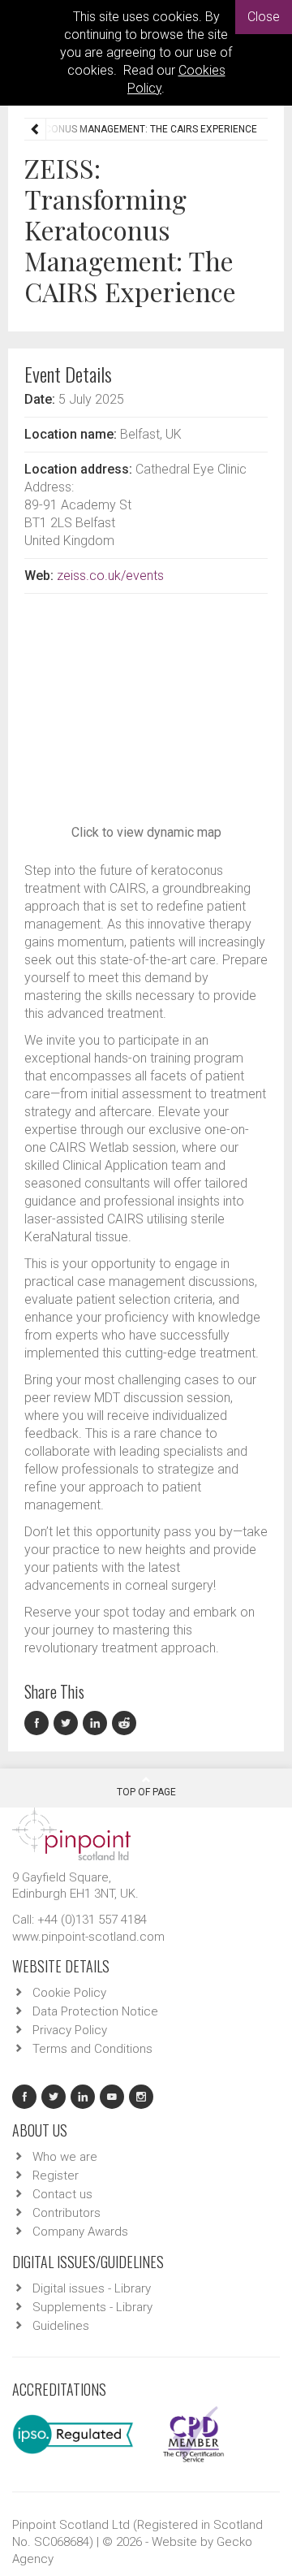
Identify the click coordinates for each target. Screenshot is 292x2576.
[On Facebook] (39, 1723)
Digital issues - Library (92, 2288)
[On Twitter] (68, 1723)
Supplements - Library (92, 2307)
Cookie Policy (69, 1993)
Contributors (67, 2213)
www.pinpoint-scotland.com (88, 1937)
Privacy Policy (70, 2030)
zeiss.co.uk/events (110, 576)
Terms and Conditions (92, 2049)
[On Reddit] (125, 1723)
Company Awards (80, 2232)
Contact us (62, 2194)
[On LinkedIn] (97, 1723)
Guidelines (61, 2326)
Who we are (65, 2157)
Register (56, 2176)
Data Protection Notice (95, 2011)
